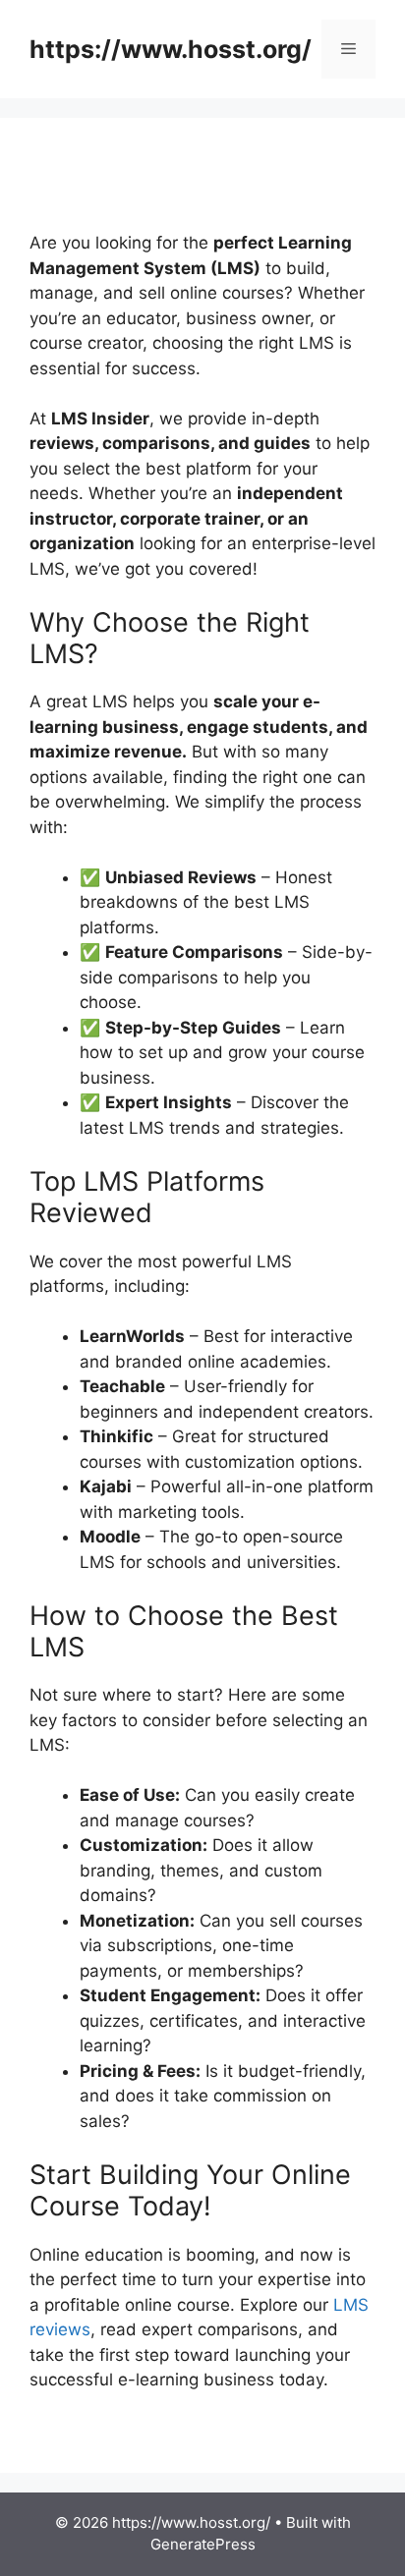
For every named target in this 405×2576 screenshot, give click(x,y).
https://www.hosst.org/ (171, 49)
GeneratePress (203, 2544)
